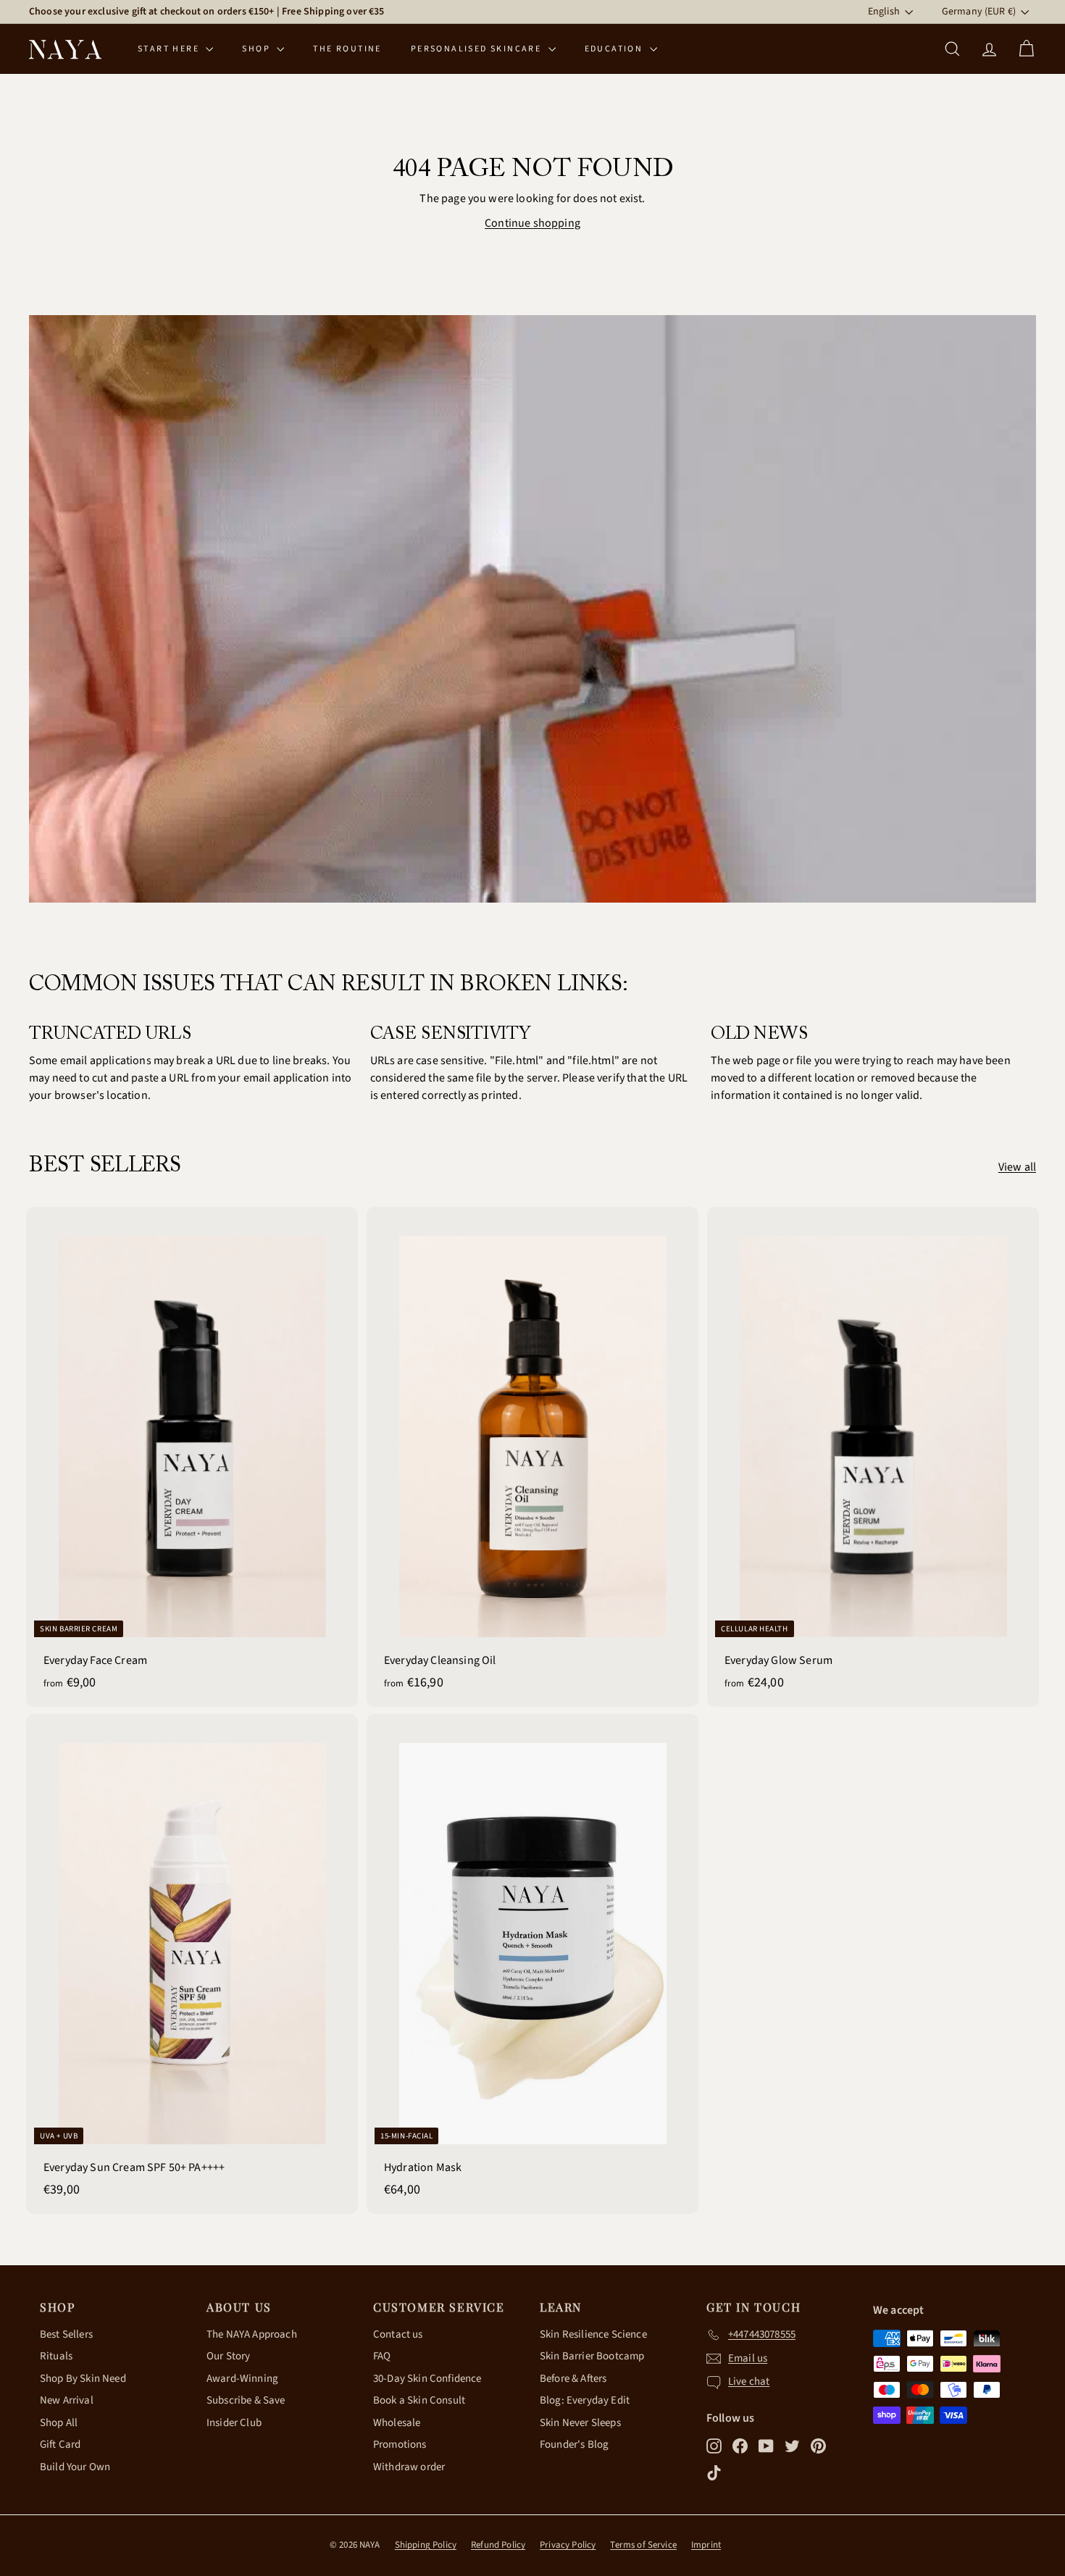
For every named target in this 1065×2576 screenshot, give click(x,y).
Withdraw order (409, 2467)
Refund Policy (498, 2545)
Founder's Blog (574, 2445)
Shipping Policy (426, 2545)
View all (1017, 1167)
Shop (258, 49)
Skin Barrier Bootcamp (592, 2356)
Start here (170, 49)
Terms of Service (643, 2545)
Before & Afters (573, 2379)
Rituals (56, 2356)
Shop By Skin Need (83, 2379)
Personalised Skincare (478, 49)
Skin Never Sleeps (580, 2423)
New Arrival (67, 2400)
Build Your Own (75, 2467)
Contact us (398, 2334)
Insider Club (234, 2423)
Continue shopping (532, 223)
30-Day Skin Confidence (427, 2379)
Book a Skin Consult (419, 2400)
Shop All (59, 2423)
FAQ (382, 2356)
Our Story (228, 2356)
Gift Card (60, 2445)
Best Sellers (66, 2334)
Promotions (400, 2445)
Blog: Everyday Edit (585, 2400)
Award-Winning (242, 2379)
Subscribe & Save (246, 2400)
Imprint (706, 2545)
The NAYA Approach (252, 2334)
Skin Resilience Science (593, 2334)
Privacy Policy (568, 2545)
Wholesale (397, 2423)
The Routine (347, 49)
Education (615, 49)
